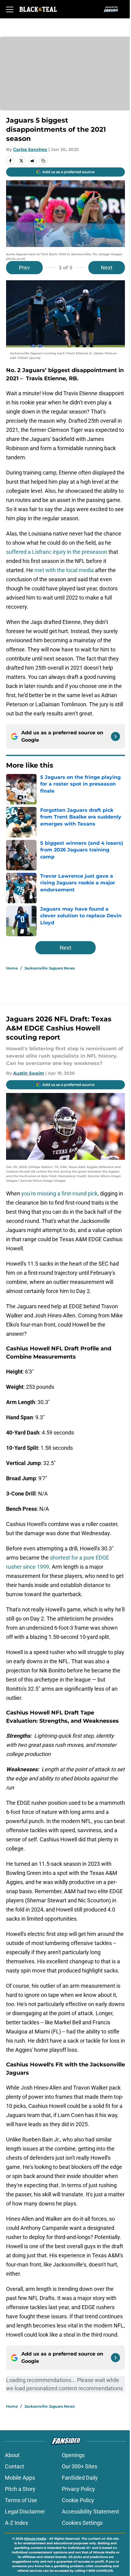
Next (107, 268)
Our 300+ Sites (80, 2466)
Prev (24, 268)
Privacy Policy (78, 2489)
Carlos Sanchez (30, 149)
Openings (73, 2455)
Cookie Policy (78, 2500)
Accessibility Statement (90, 2512)
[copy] (43, 161)
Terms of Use (21, 2500)
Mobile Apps (20, 2478)
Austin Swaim (29, 1073)
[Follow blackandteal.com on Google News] (115, 736)
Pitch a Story (20, 2489)
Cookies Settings (82, 2523)
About (12, 2455)
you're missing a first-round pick (59, 1193)
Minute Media (35, 2539)
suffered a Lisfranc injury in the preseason (57, 552)
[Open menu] (10, 9)
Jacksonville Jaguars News (50, 968)
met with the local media (64, 570)
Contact (14, 2466)
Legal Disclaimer (25, 2512)
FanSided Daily (80, 2478)
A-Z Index (16, 2523)
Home (12, 968)
